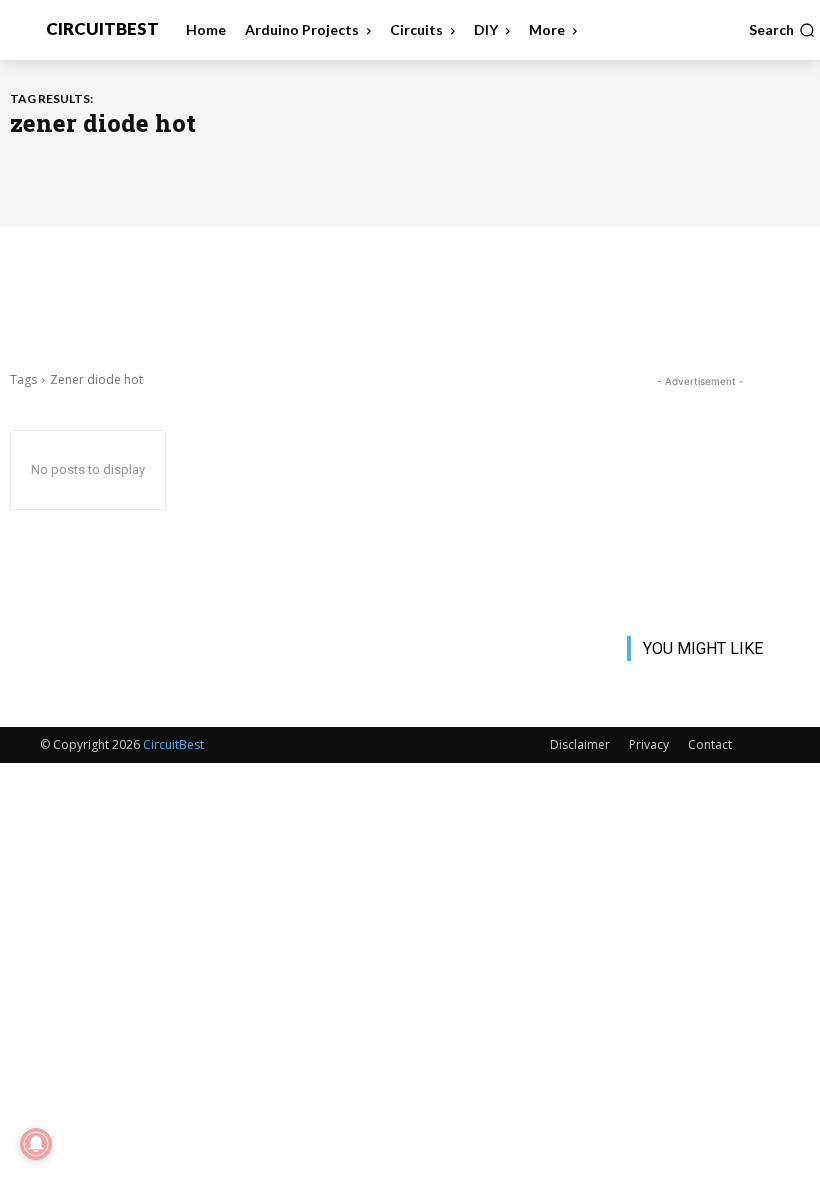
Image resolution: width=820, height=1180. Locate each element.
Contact (710, 744)
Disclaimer (580, 744)
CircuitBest (173, 744)
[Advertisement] (410, 296)
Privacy (649, 744)
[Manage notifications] (36, 1144)
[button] (782, 30)
